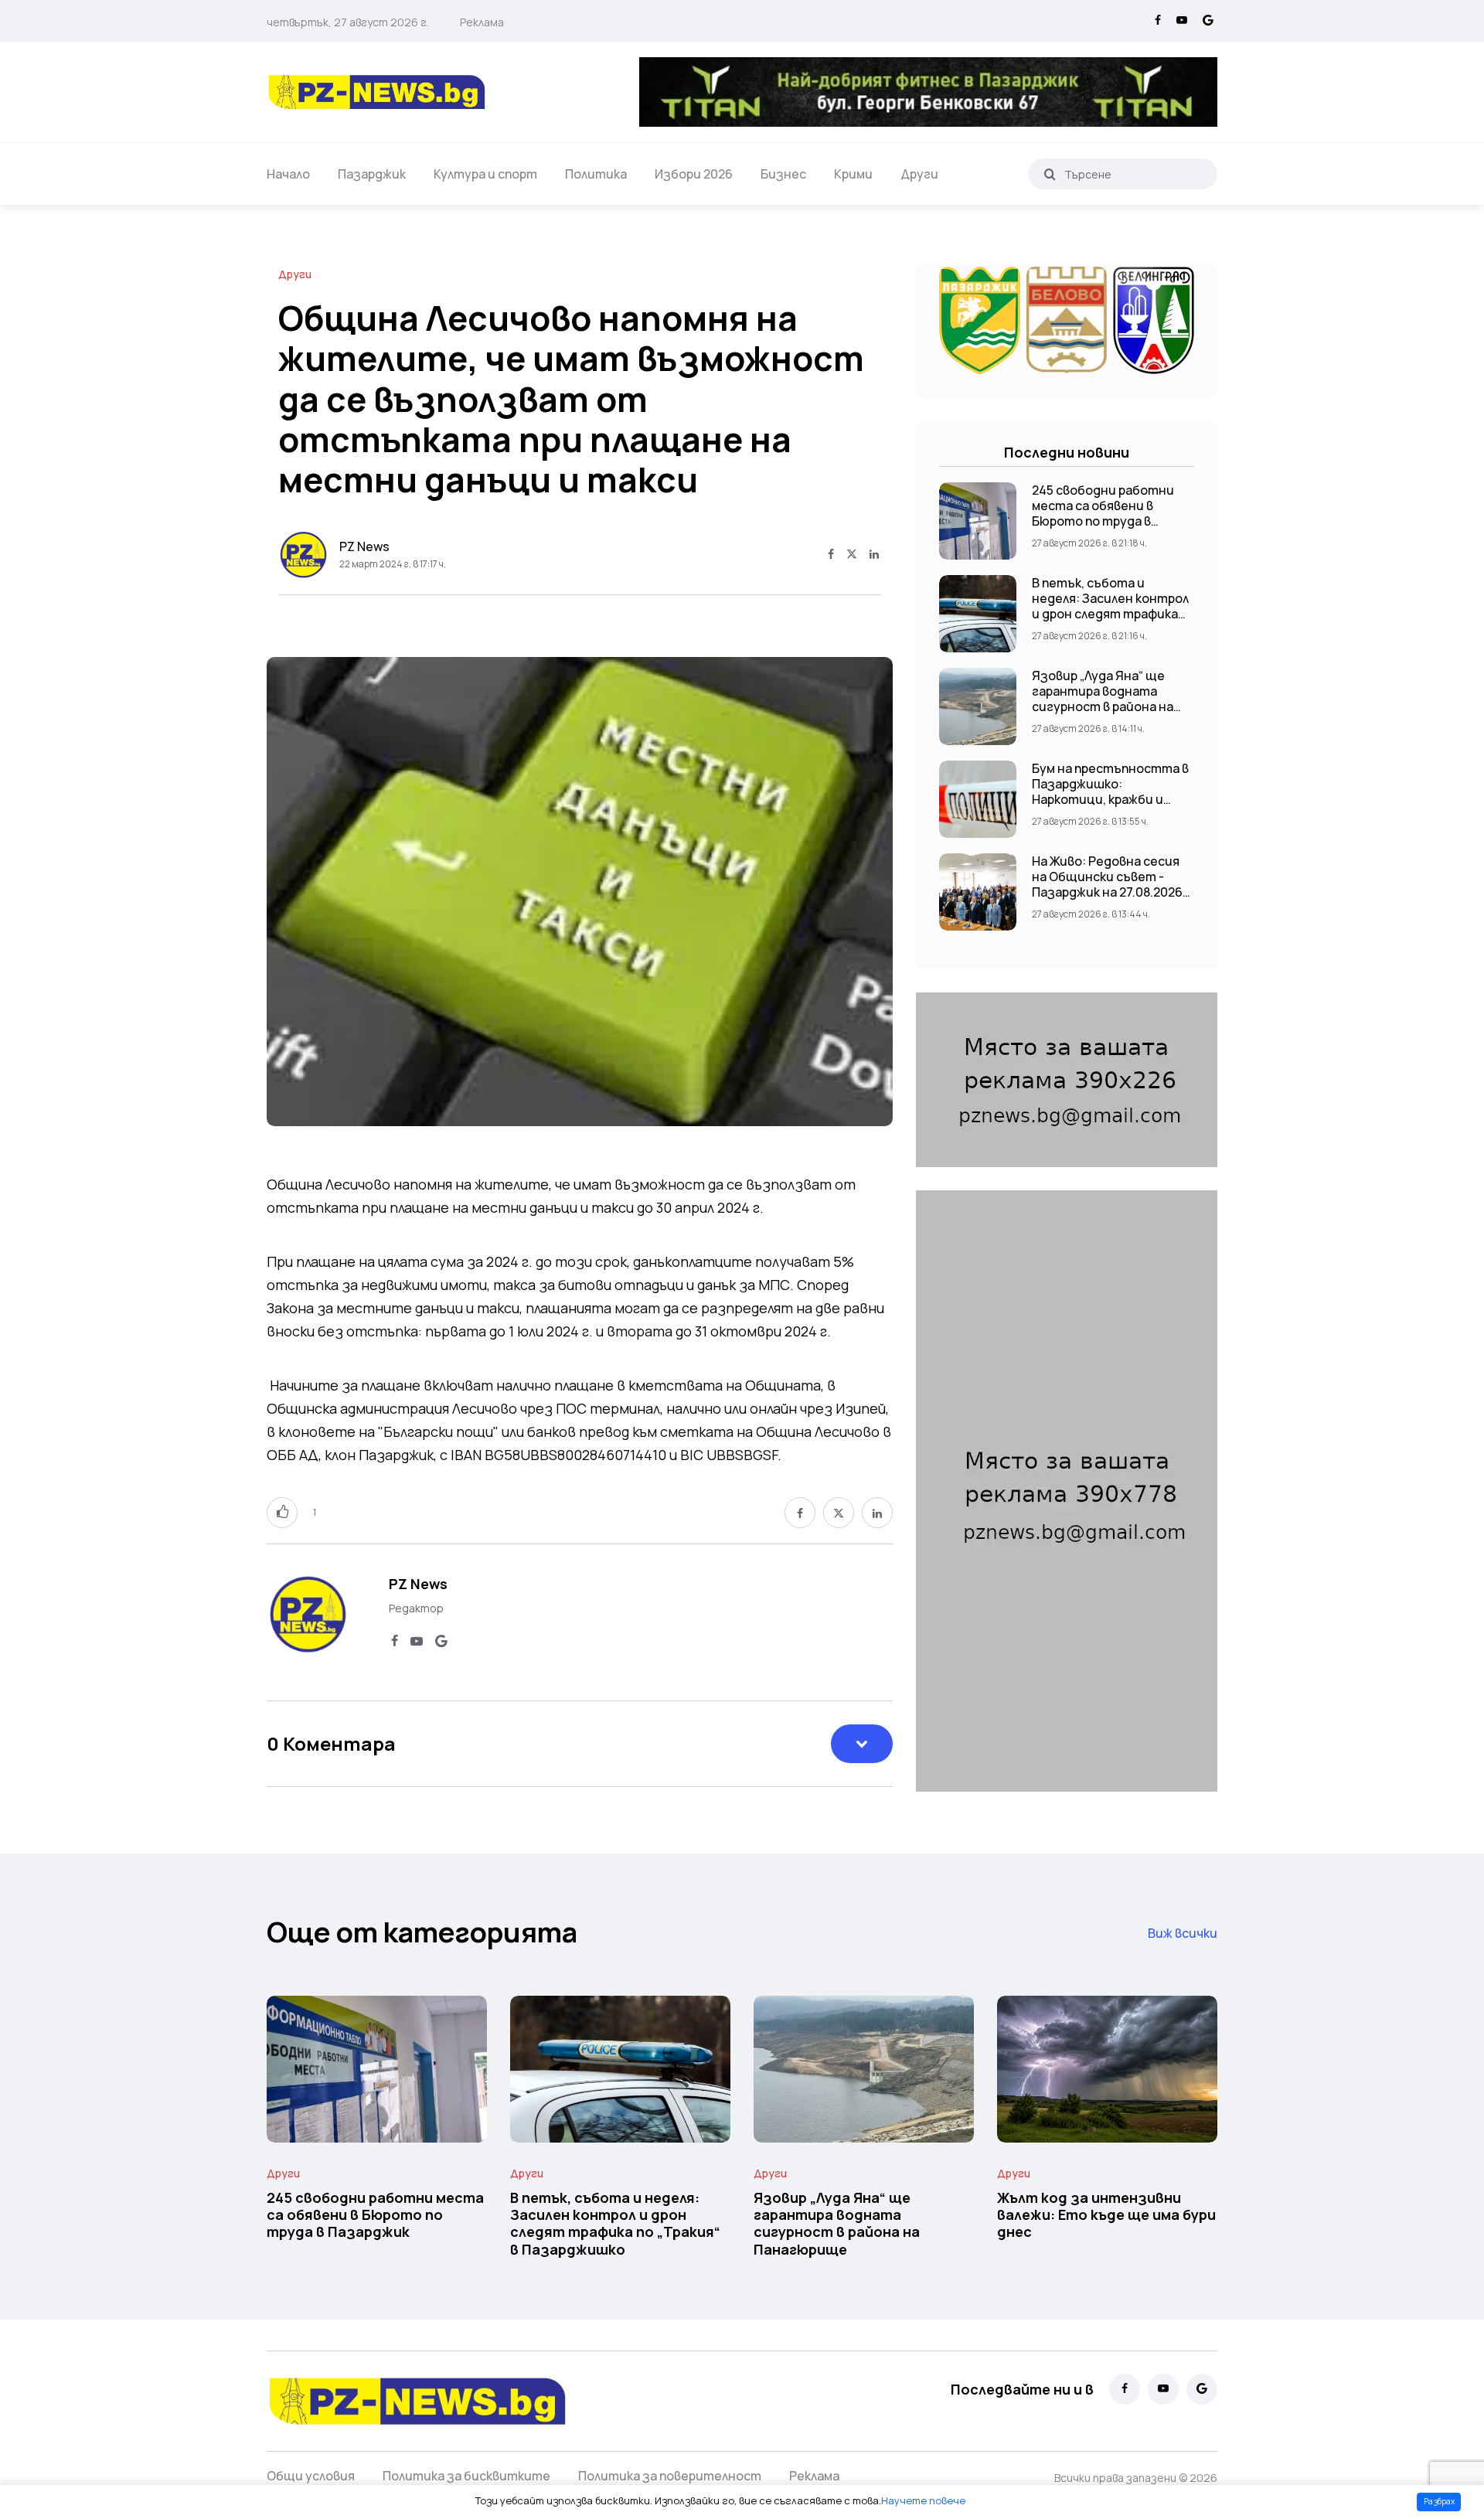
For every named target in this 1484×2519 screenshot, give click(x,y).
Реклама (482, 22)
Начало (288, 174)
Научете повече (923, 2500)
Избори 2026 (694, 174)
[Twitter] (852, 555)
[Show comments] (862, 1744)
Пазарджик (372, 174)
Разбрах (1439, 2501)
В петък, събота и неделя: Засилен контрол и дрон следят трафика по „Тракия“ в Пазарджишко (1110, 614)
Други (919, 174)
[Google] (1208, 21)
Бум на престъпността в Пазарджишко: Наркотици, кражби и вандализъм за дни (1110, 791)
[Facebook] (1158, 21)
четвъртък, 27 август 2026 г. (348, 22)
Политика (596, 174)
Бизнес (783, 174)
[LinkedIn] (874, 555)
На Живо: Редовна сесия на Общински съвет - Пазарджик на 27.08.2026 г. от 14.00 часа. (1107, 884)
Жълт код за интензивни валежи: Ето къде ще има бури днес (1106, 2215)
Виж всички (1183, 1933)
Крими (853, 174)
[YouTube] (1182, 21)
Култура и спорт (485, 174)
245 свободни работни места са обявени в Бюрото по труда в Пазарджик (1103, 513)
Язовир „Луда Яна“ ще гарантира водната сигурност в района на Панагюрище (1103, 699)
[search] (1050, 174)
